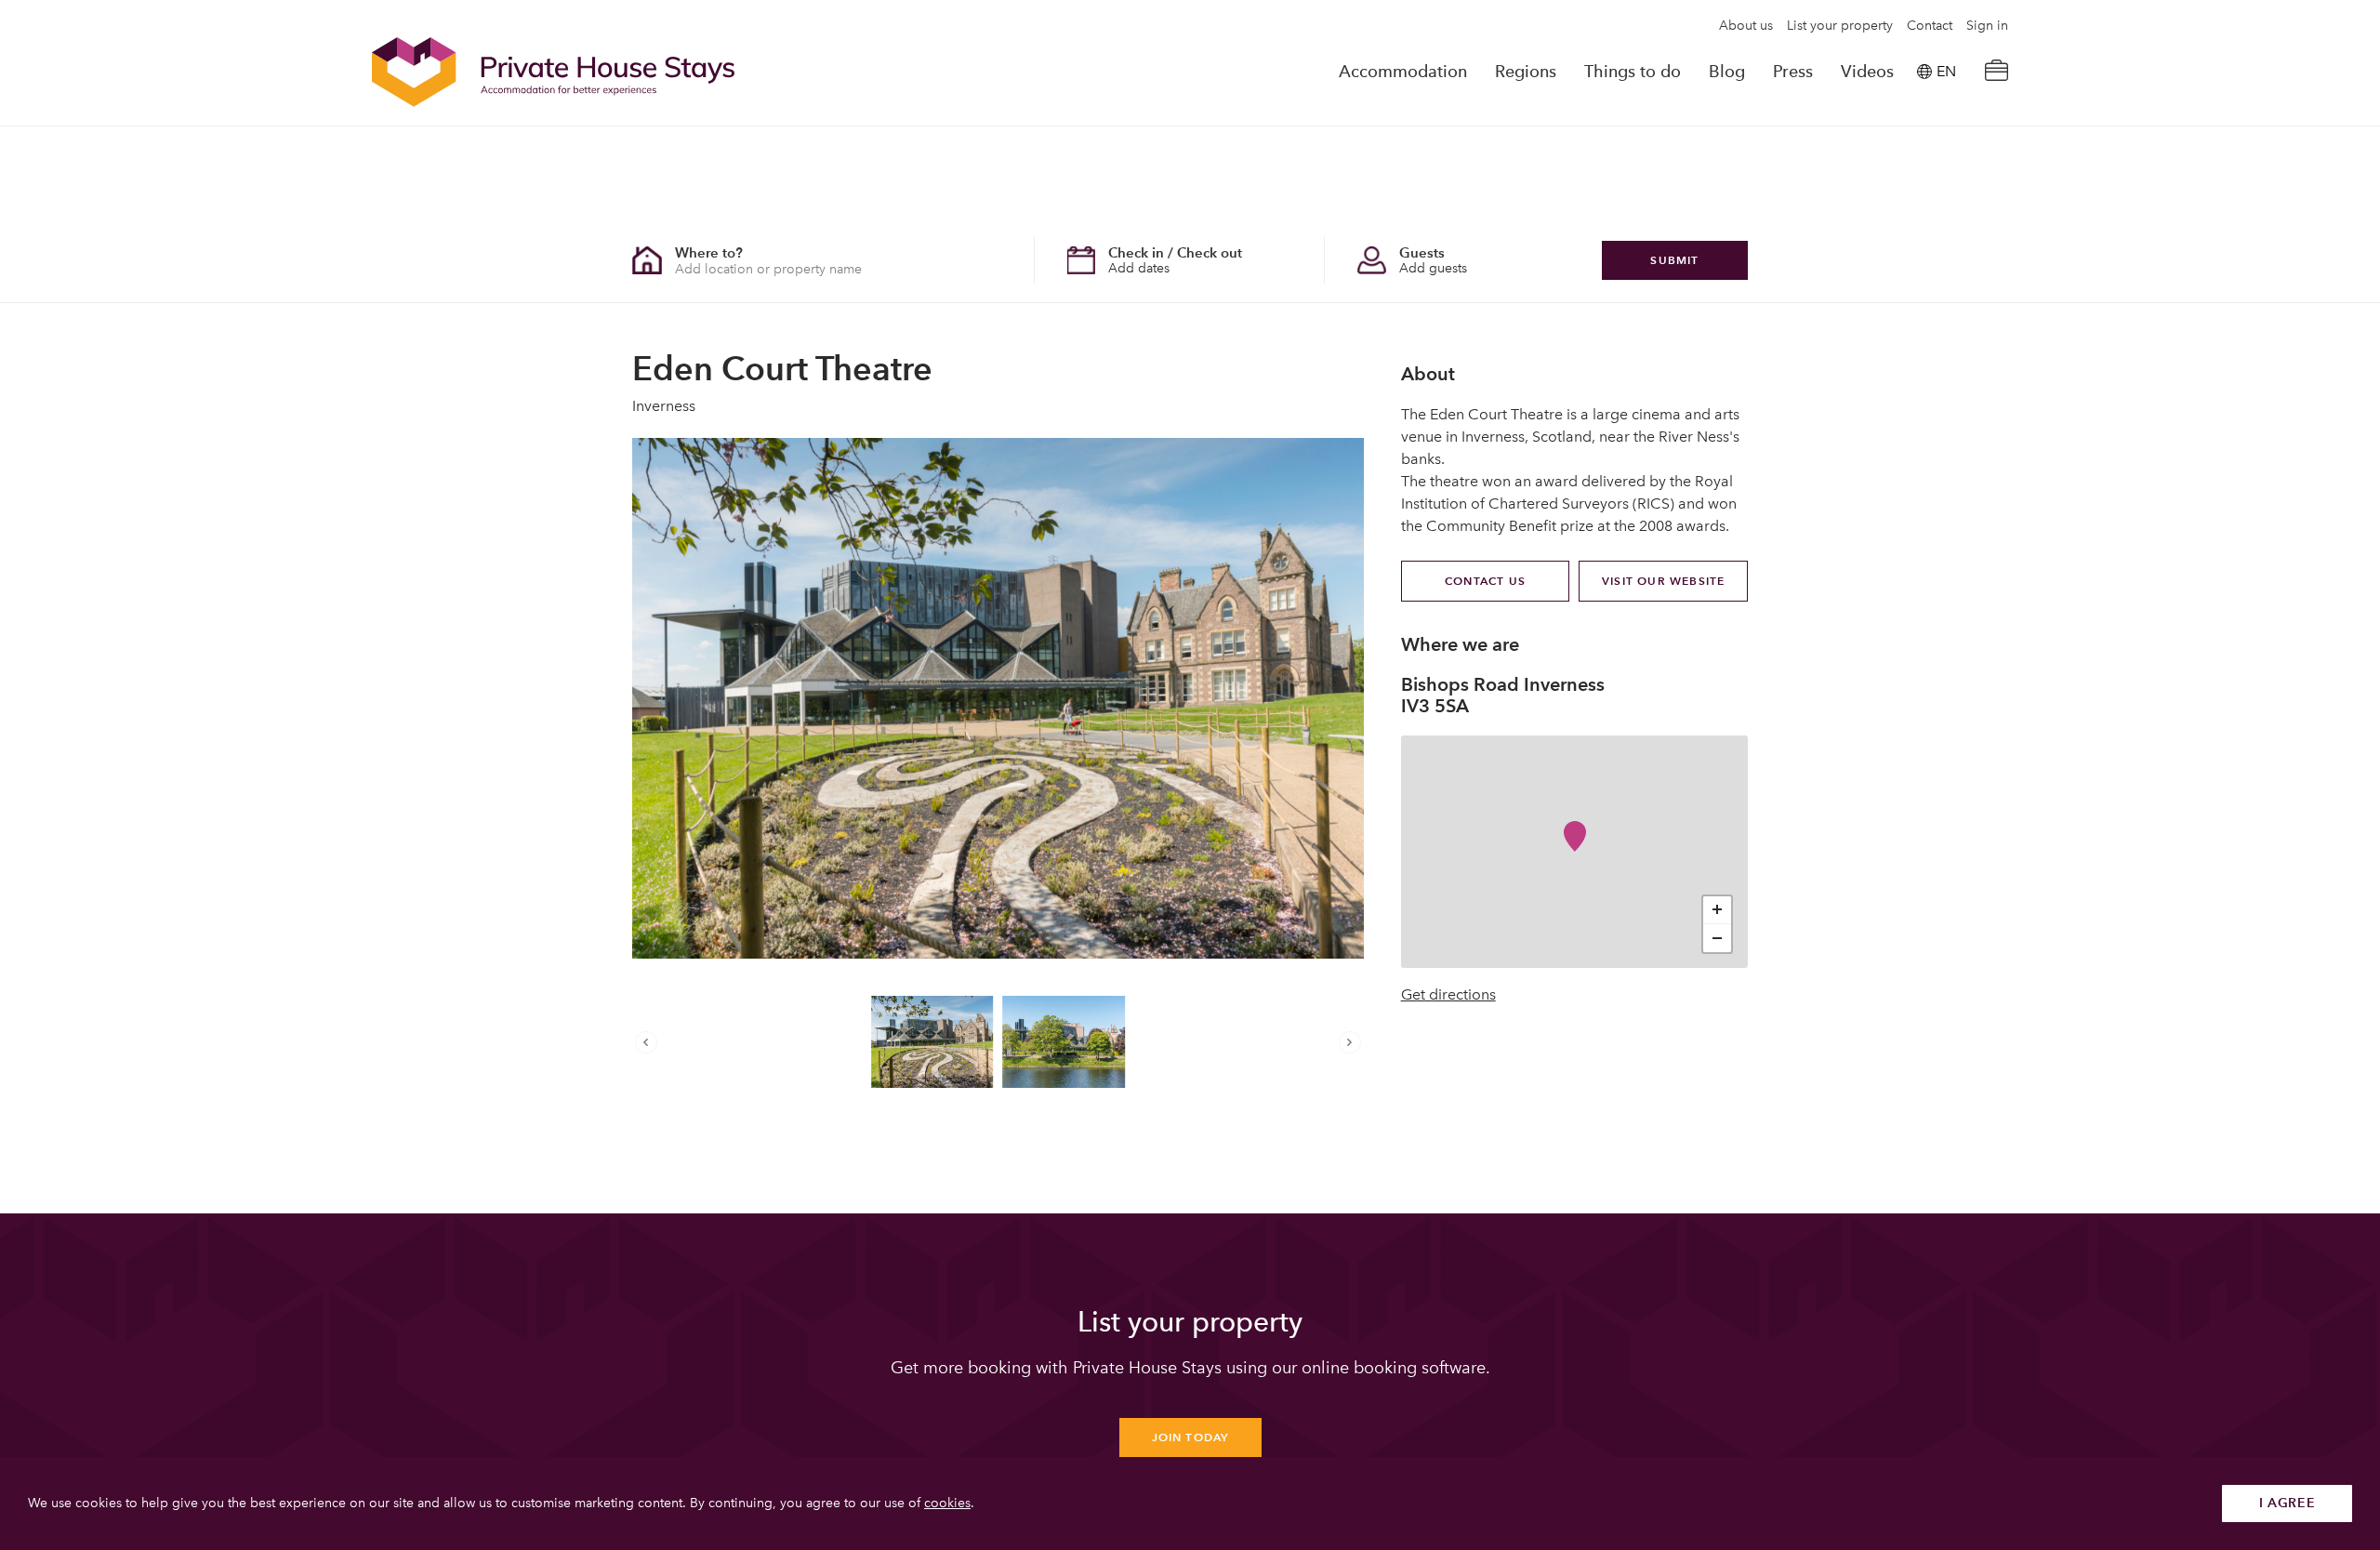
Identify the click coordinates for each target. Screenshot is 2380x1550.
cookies (947, 1503)
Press (1793, 72)
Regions (1526, 72)
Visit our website (1663, 581)
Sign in (1987, 26)
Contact (1930, 26)
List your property (1840, 26)
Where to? (709, 252)
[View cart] (1996, 72)
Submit (1674, 260)
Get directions (1448, 995)
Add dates (1139, 268)
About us (1746, 26)
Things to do (1633, 72)
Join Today (1190, 1437)
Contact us (1485, 581)
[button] (651, 1042)
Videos (1867, 72)
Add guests (1433, 268)
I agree (2287, 1503)
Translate (1925, 166)
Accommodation (1403, 72)
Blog (1727, 72)
